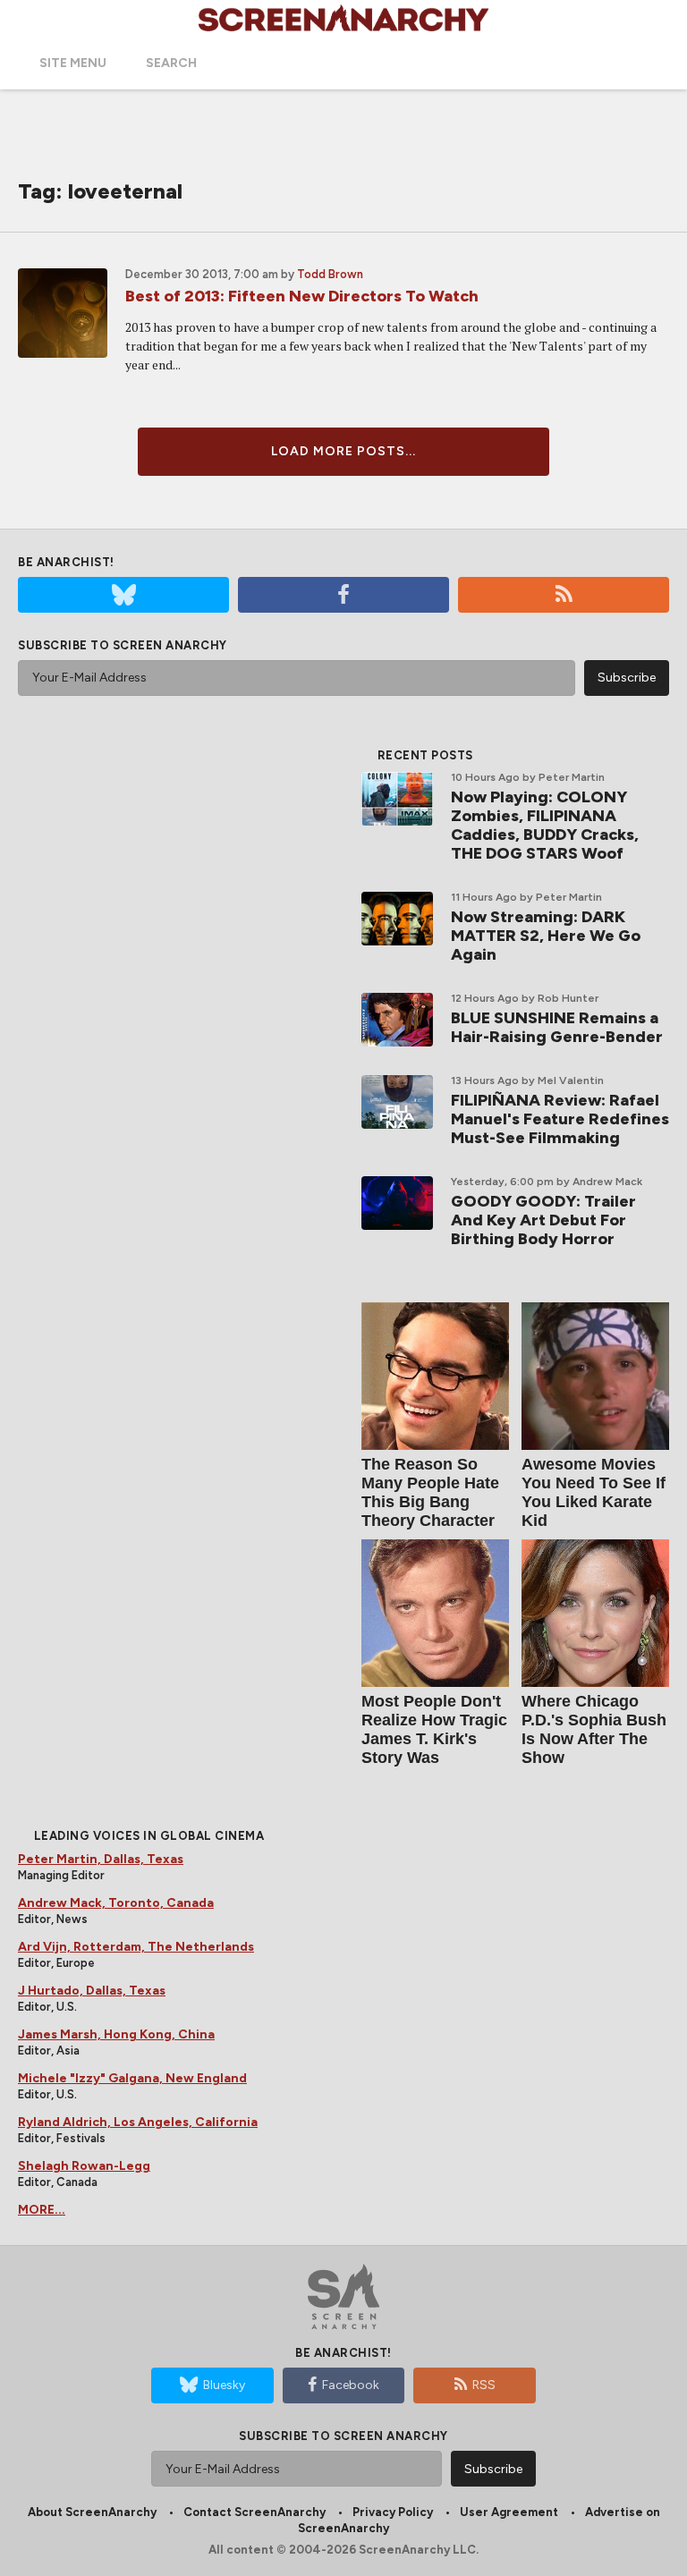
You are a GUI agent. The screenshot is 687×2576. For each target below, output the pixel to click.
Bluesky (224, 2385)
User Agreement (509, 2512)
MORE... (42, 2210)
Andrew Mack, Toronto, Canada (116, 1903)
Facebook (351, 2385)
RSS (484, 2385)
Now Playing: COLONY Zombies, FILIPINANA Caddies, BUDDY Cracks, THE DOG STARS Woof (545, 825)
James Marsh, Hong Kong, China (116, 2034)
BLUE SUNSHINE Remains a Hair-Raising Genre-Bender (557, 1027)
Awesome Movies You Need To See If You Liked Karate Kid (594, 1492)
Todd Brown (330, 274)
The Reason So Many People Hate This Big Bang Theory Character (430, 1492)
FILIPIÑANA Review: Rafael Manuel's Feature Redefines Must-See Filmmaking (560, 1119)
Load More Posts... (343, 451)
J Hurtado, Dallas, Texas (92, 1991)
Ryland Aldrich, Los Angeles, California (138, 2122)
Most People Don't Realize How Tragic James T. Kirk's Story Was (434, 1729)
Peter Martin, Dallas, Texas (101, 1859)
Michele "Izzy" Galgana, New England (132, 2078)
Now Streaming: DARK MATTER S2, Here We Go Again (546, 936)
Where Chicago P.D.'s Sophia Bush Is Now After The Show (594, 1729)
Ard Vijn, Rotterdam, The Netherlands (136, 1947)
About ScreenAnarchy (92, 2512)
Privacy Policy (393, 2512)
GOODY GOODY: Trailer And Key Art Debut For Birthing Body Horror (543, 1220)
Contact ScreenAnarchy (254, 2512)
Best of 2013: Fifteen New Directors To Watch (302, 296)
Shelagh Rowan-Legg (84, 2166)
